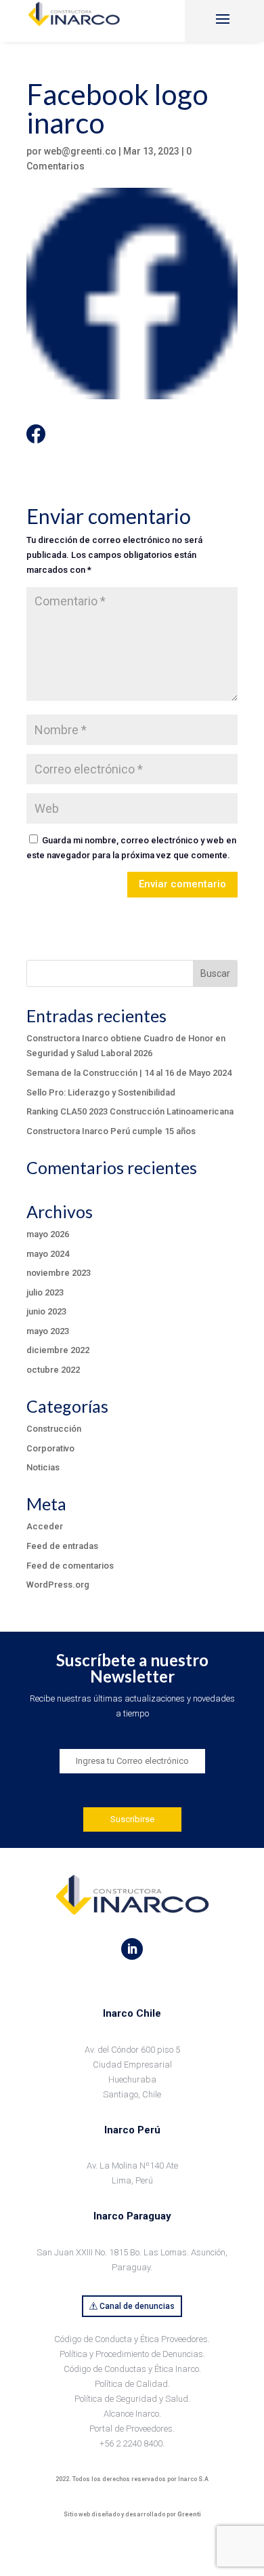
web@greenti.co (80, 151)
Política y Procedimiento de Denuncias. (132, 2354)
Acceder (45, 1526)
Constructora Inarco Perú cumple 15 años (111, 1131)
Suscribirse (132, 1819)
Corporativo (50, 1448)
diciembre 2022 (58, 1350)
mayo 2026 (48, 1234)
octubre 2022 (53, 1370)
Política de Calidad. (132, 2384)
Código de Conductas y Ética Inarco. (132, 2369)
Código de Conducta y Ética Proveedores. (132, 2339)
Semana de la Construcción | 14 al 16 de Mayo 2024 (129, 1073)
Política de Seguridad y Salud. (132, 2399)
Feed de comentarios (70, 1566)
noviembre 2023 (59, 1273)
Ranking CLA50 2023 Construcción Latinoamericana (130, 1111)
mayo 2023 (48, 1331)
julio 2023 (45, 1292)
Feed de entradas (62, 1546)
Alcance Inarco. (132, 2414)
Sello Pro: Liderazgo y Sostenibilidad (101, 1092)
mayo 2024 (48, 1254)
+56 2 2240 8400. (132, 2443)
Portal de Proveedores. (132, 2429)
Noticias (43, 1467)
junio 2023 (46, 1311)
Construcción (54, 1429)
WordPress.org (58, 1585)
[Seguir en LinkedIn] (132, 1949)
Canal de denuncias (137, 2306)
